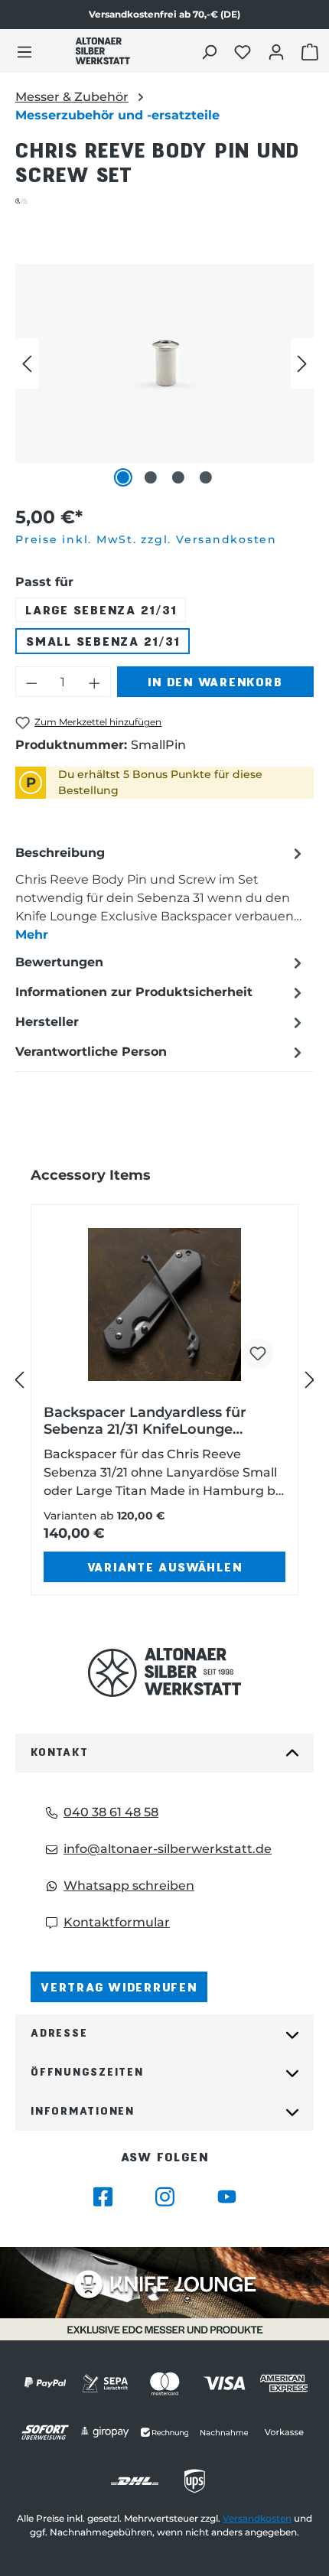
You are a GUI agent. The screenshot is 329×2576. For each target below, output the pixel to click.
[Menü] (24, 51)
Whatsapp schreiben (129, 1886)
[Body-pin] (164, 363)
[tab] (161, 893)
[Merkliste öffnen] (244, 51)
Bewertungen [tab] (59, 962)
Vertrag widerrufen (119, 1987)
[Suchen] (211, 51)
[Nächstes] (302, 363)
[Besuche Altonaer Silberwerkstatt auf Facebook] (103, 2197)
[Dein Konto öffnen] (278, 51)
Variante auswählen (165, 1566)
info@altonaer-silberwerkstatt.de (168, 1849)
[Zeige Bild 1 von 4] (123, 477)
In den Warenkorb (215, 681)
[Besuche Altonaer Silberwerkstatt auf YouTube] (227, 2197)
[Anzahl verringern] (31, 682)
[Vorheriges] (27, 363)
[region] (164, 363)
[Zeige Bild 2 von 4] (151, 477)
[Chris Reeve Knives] (164, 201)
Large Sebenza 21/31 (101, 609)
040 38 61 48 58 (111, 1812)
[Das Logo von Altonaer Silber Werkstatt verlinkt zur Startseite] (103, 51)
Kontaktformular (117, 1922)
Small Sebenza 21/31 (103, 641)
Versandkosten (257, 2518)
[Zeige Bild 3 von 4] (178, 477)
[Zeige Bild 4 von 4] (206, 477)
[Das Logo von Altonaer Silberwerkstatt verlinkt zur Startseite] (164, 1673)
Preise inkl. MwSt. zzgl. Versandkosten (146, 539)
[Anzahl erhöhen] (95, 682)
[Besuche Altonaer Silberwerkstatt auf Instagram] (165, 2197)
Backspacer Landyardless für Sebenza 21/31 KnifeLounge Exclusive (145, 1421)
